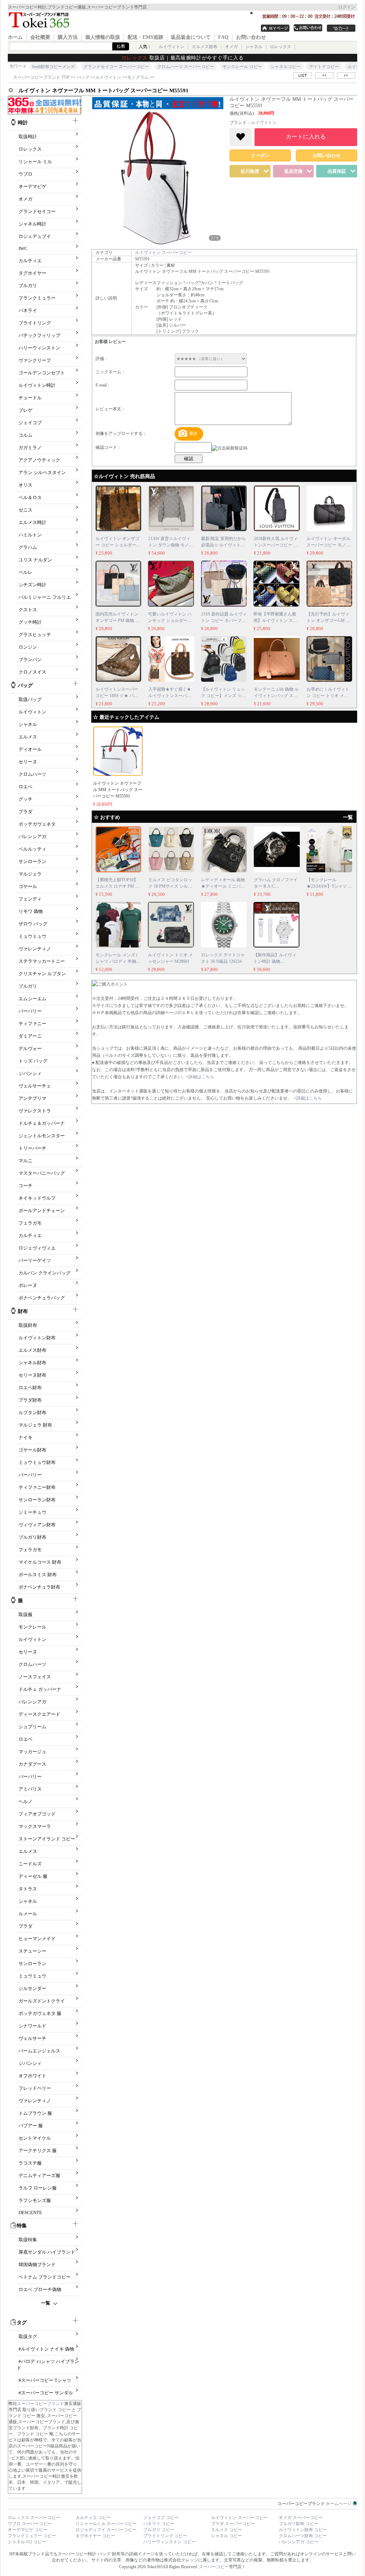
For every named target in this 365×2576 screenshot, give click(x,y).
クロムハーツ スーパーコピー (186, 67)
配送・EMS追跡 (145, 37)
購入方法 (68, 37)
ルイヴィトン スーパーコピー (163, 253)
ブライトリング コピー (165, 2536)
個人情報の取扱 (103, 37)
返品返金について (191, 37)
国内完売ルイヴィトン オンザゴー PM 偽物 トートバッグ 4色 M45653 (118, 620)
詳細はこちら (201, 1077)
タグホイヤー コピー (95, 2536)
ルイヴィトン (171, 47)
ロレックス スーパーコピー (34, 2518)
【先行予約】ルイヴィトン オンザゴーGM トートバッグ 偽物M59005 (329, 620)
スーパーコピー (214, 2567)
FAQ (223, 37)
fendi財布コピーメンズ (53, 67)
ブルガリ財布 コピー (299, 2524)
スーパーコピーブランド (41, 2404)
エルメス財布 (205, 47)
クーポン (260, 155)
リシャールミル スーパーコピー (106, 2524)
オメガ (231, 47)
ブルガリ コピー (159, 2530)
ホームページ (315, 2504)
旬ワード (18, 66)
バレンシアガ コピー (299, 2542)
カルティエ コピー (93, 2518)
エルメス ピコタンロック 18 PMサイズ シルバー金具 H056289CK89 (170, 886)
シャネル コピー (227, 2536)
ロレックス (281, 47)
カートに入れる (306, 137)
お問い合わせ (251, 37)
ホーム (15, 37)
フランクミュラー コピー (32, 2536)
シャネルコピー (286, 67)
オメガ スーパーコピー (301, 2518)
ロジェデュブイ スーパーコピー (106, 2530)
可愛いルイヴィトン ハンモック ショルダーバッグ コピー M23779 (170, 620)
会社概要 (40, 37)
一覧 (46, 2303)
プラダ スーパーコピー (233, 2524)
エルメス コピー (227, 2530)
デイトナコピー (324, 67)
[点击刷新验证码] (230, 448)
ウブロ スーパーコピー (30, 2524)
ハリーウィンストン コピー (169, 2542)
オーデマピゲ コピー (28, 2530)
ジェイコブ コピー (161, 2518)
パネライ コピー (159, 2524)
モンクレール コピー (242, 67)
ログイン (347, 7)
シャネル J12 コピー (27, 2542)
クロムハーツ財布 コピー (303, 2536)
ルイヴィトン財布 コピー (303, 2530)
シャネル (254, 47)
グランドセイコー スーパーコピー (116, 67)
